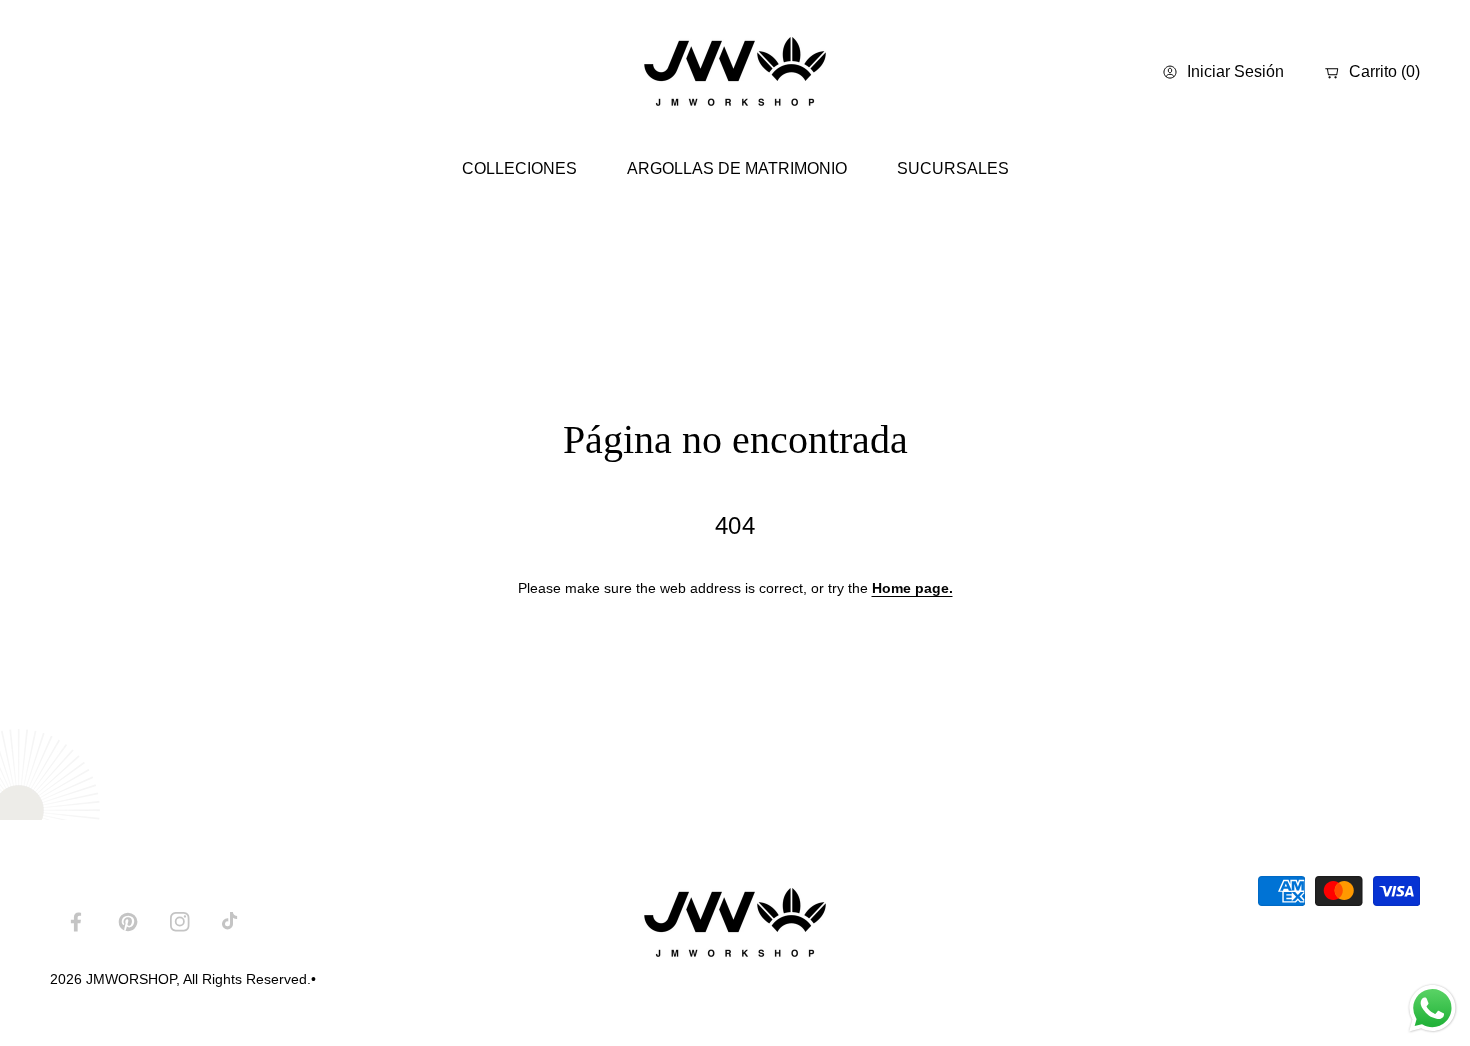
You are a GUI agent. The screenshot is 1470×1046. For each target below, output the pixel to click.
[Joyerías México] (735, 72)
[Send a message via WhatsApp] (1432, 1008)
